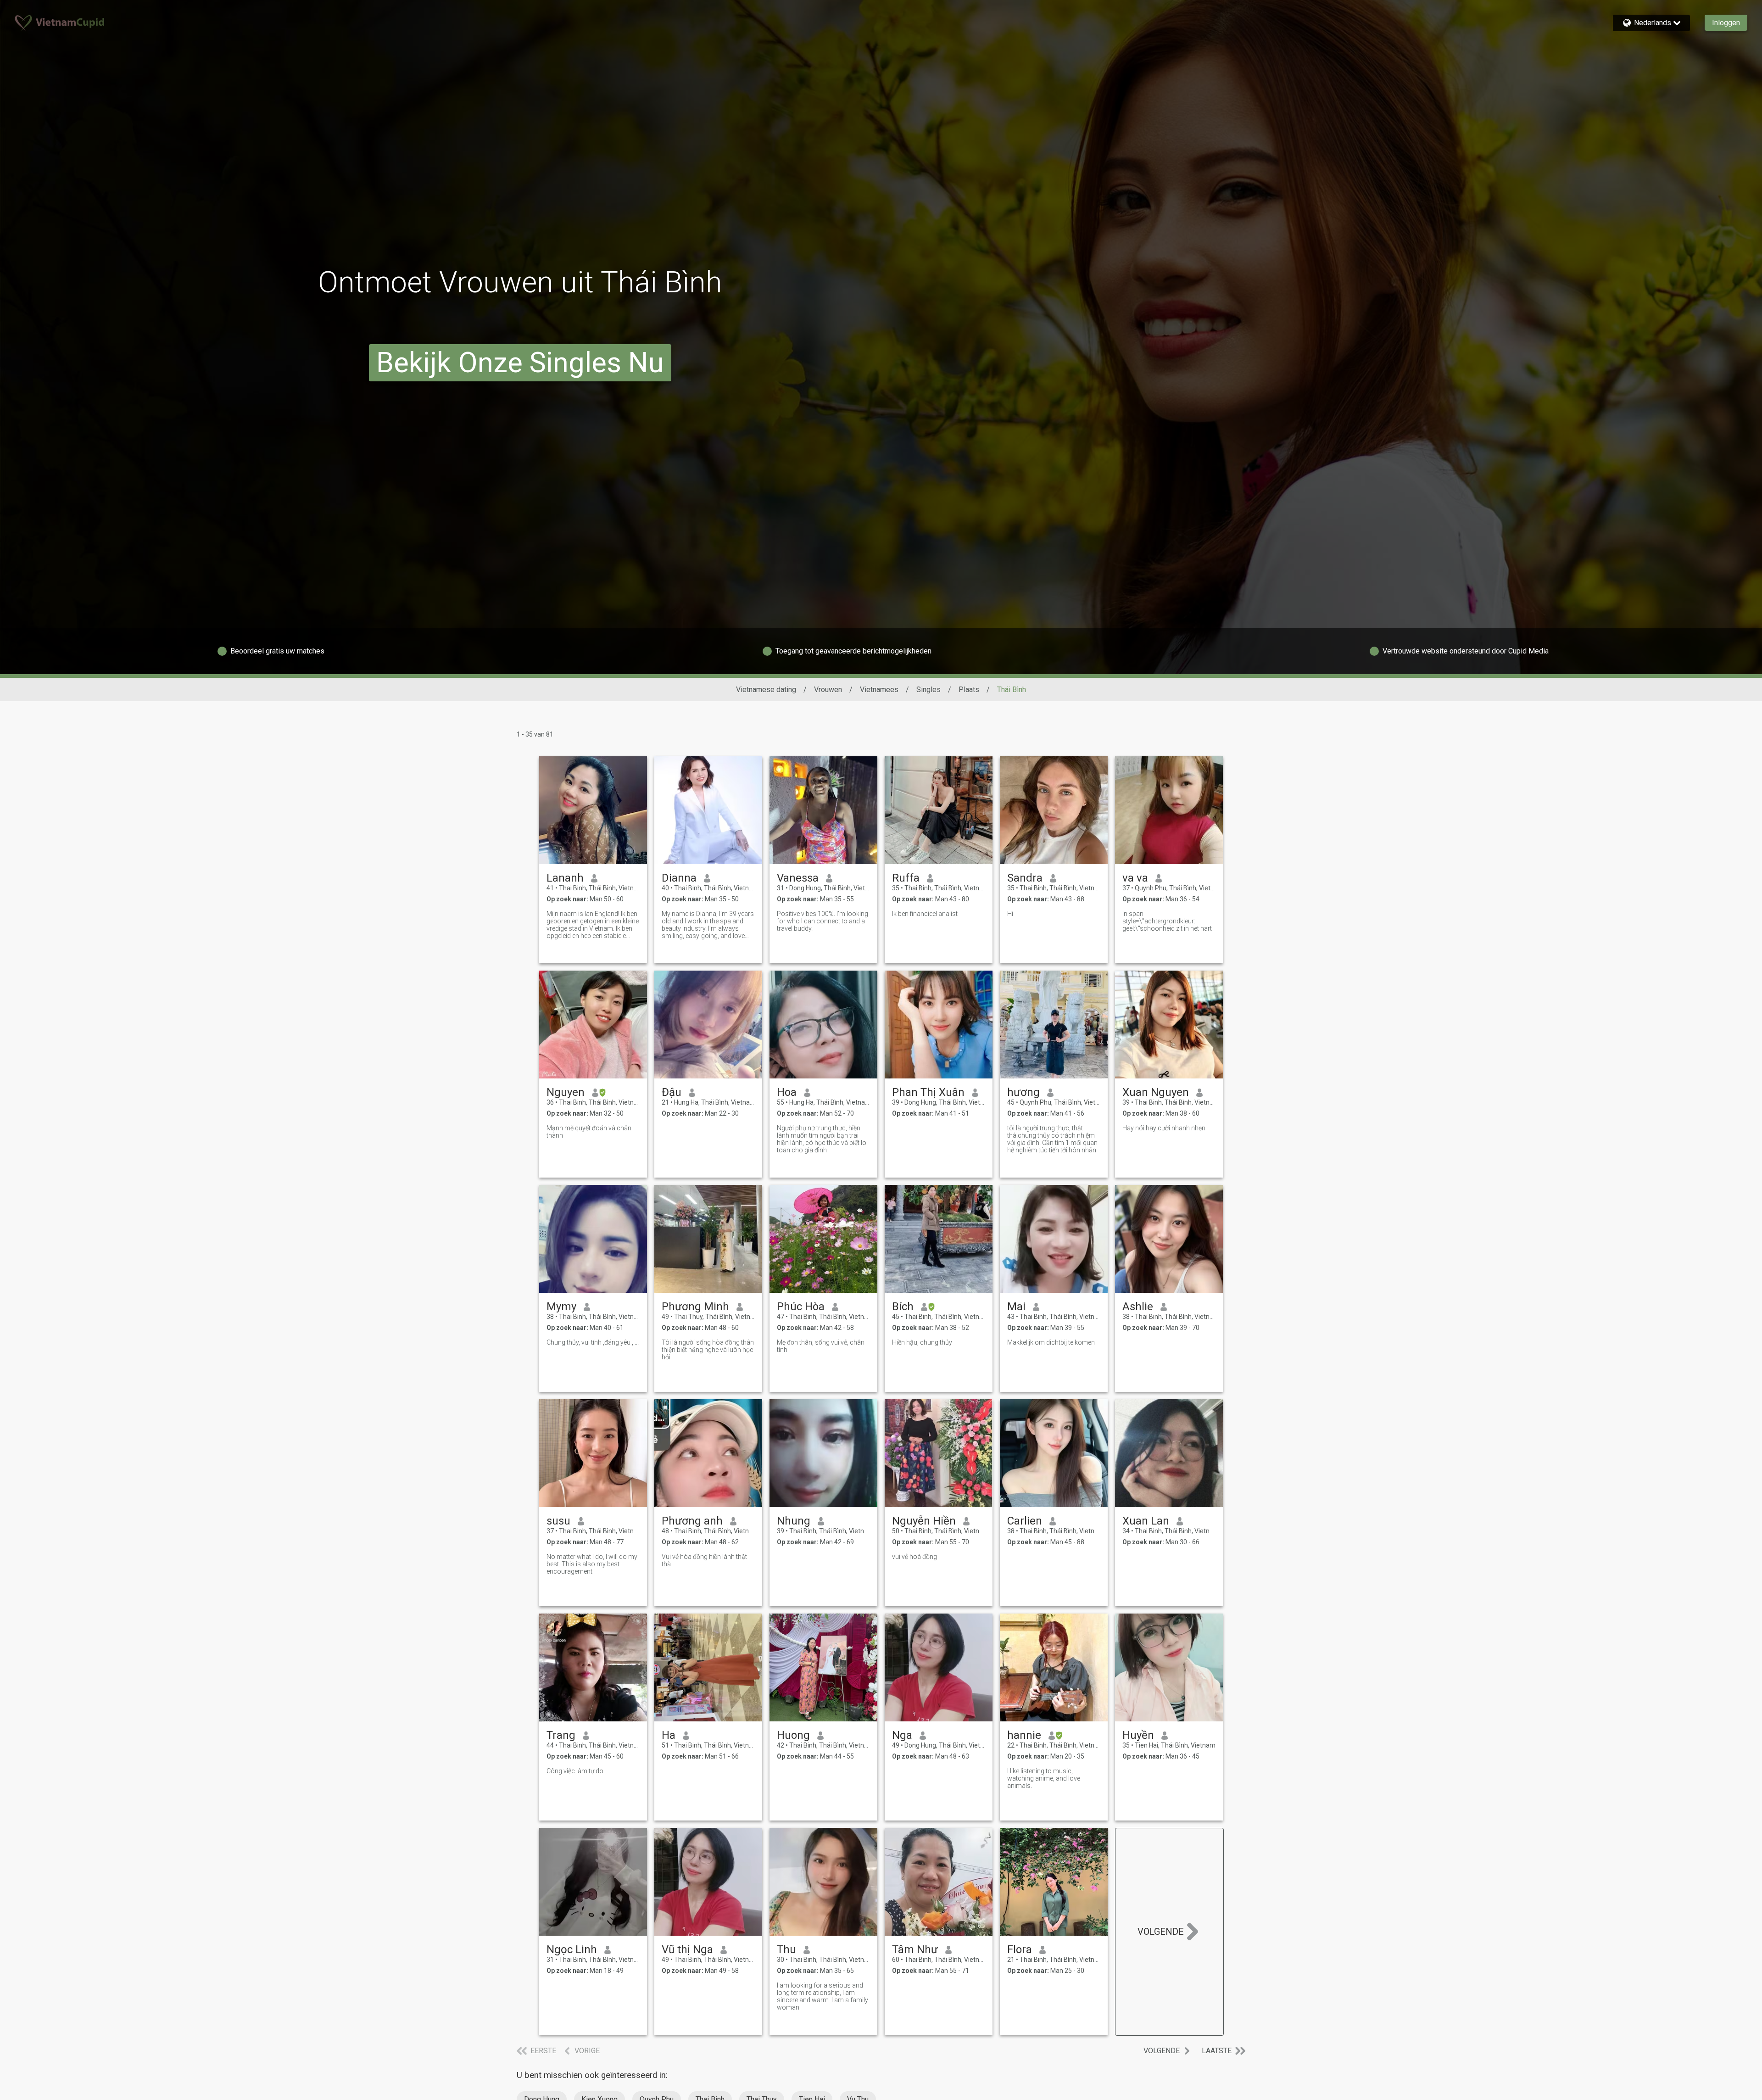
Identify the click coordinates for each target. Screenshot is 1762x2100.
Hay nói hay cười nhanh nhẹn (1164, 1128)
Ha (669, 1735)
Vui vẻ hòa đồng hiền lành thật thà (704, 1560)
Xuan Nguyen (1156, 1092)
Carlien (1025, 1521)
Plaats (969, 690)
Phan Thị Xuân (928, 1092)
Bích (903, 1307)
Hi (1010, 914)
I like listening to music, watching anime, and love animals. (1044, 1778)
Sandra (1025, 878)
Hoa (787, 1092)
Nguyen (566, 1092)
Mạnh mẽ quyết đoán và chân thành (589, 1132)
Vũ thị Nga (687, 1949)
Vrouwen (828, 690)
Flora (1020, 1949)
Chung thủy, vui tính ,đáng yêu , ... (593, 1342)
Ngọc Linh (572, 1949)
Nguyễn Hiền (924, 1521)
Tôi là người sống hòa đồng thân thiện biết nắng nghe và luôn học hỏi (708, 1350)
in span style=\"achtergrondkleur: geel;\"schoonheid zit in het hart (1167, 921)
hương (1023, 1092)
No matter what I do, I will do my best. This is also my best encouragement (592, 1564)
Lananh (565, 878)
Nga (902, 1735)
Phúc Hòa (801, 1307)
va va (1135, 878)
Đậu (672, 1092)
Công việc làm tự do (575, 1771)
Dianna (679, 878)
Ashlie (1138, 1307)
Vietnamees (879, 690)
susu (558, 1521)
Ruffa (906, 878)
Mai (1016, 1307)
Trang (561, 1735)
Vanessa (798, 878)
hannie (1024, 1735)
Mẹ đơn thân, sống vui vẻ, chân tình (821, 1346)
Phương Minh (695, 1307)
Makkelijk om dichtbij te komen (1051, 1342)
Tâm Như (915, 1949)
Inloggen (1726, 23)
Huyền (1138, 1735)
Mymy (561, 1307)
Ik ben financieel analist (925, 914)
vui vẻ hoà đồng (914, 1557)
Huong (793, 1735)
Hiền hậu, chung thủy (922, 1342)
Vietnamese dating (766, 690)
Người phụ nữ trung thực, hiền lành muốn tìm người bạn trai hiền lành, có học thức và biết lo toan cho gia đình (822, 1139)
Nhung (794, 1521)
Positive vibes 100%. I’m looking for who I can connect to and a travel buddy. (822, 921)
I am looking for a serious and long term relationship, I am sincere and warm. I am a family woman (822, 1996)
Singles (928, 690)
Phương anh (692, 1521)
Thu (786, 1949)
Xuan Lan (1146, 1521)
